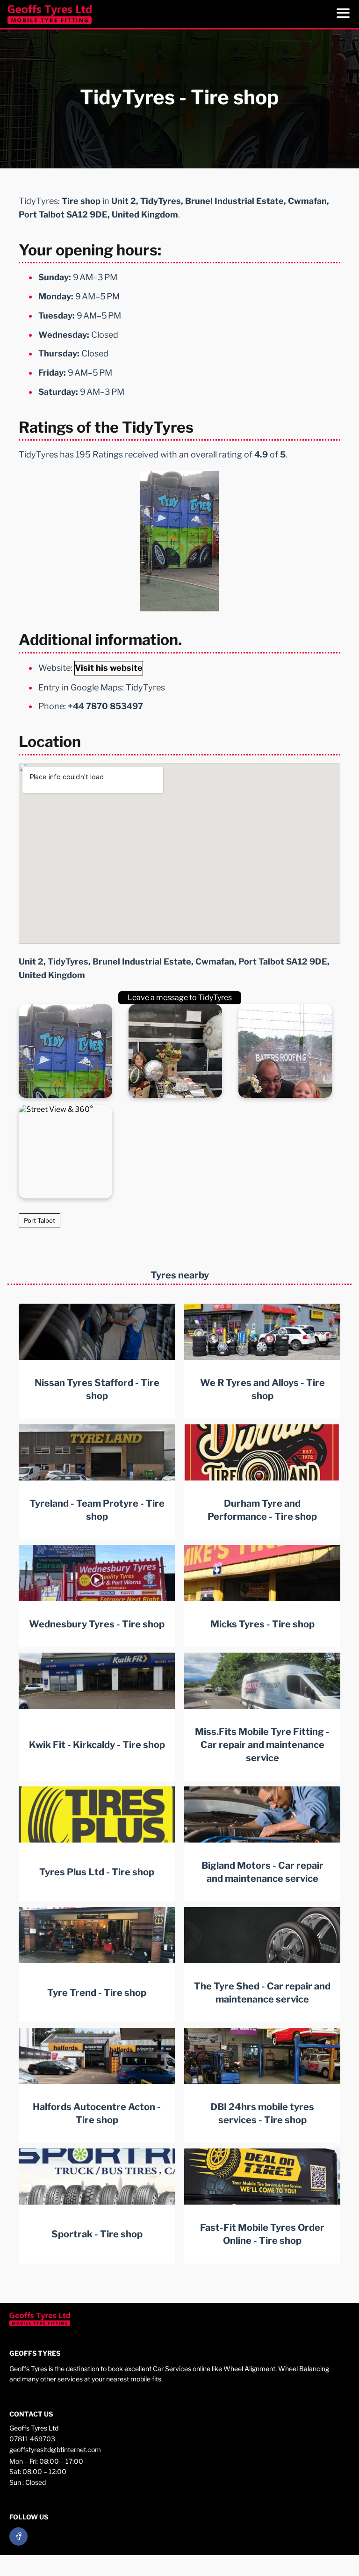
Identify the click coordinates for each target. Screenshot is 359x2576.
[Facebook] (18, 2536)
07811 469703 (32, 2439)
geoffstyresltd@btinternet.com (55, 2449)
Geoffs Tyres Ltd (34, 2428)
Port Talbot (39, 1220)
